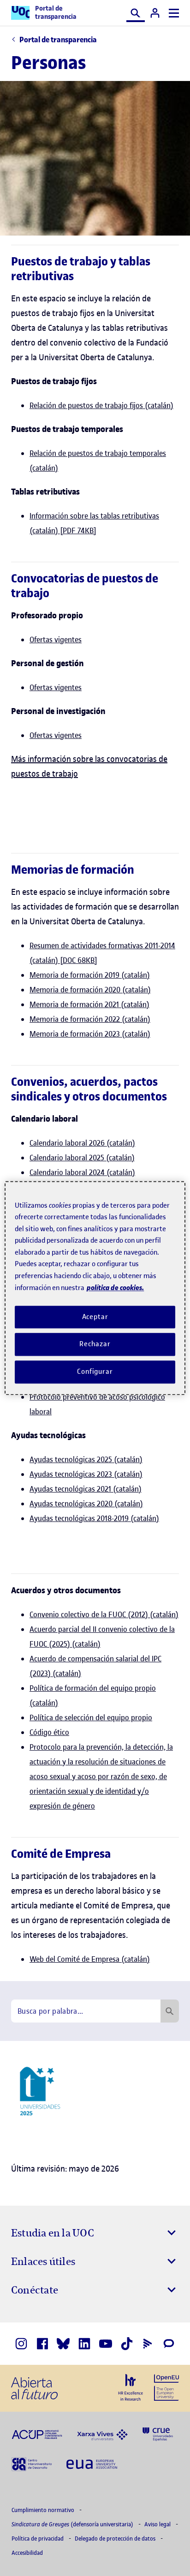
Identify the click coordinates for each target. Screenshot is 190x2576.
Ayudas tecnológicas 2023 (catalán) (86, 1474)
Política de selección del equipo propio (91, 1717)
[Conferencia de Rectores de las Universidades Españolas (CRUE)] (158, 2434)
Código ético (49, 1732)
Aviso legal (158, 2524)
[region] (95, 1288)
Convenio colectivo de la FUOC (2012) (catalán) (104, 1614)
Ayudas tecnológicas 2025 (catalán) (86, 1459)
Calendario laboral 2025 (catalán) (82, 1158)
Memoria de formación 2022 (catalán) (90, 1019)
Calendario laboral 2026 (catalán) (82, 1143)
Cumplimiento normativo (44, 2510)
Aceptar (95, 1317)
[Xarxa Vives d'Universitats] (102, 2434)
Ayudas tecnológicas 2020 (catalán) (86, 1504)
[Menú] (174, 13)
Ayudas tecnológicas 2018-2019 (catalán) (94, 1518)
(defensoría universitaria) (73, 2524)
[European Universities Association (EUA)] (92, 2464)
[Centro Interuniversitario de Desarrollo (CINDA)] (32, 2463)
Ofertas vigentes (56, 640)
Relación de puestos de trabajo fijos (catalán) (101, 405)
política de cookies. (115, 1288)
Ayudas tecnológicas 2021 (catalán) (86, 1489)
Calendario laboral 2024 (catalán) (82, 1172)
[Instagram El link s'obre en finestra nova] (21, 2344)
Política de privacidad (38, 2539)
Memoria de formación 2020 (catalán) (90, 990)
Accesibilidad (27, 2553)
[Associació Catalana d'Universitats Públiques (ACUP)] (37, 2434)
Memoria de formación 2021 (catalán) (89, 1004)
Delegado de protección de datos (116, 2539)
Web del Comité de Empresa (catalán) (90, 1959)
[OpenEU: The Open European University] (166, 2386)
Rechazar (95, 1344)
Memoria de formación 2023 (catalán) (90, 1034)
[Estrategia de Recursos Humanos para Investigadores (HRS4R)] (131, 2387)
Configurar (95, 1372)
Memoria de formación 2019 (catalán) (90, 975)
